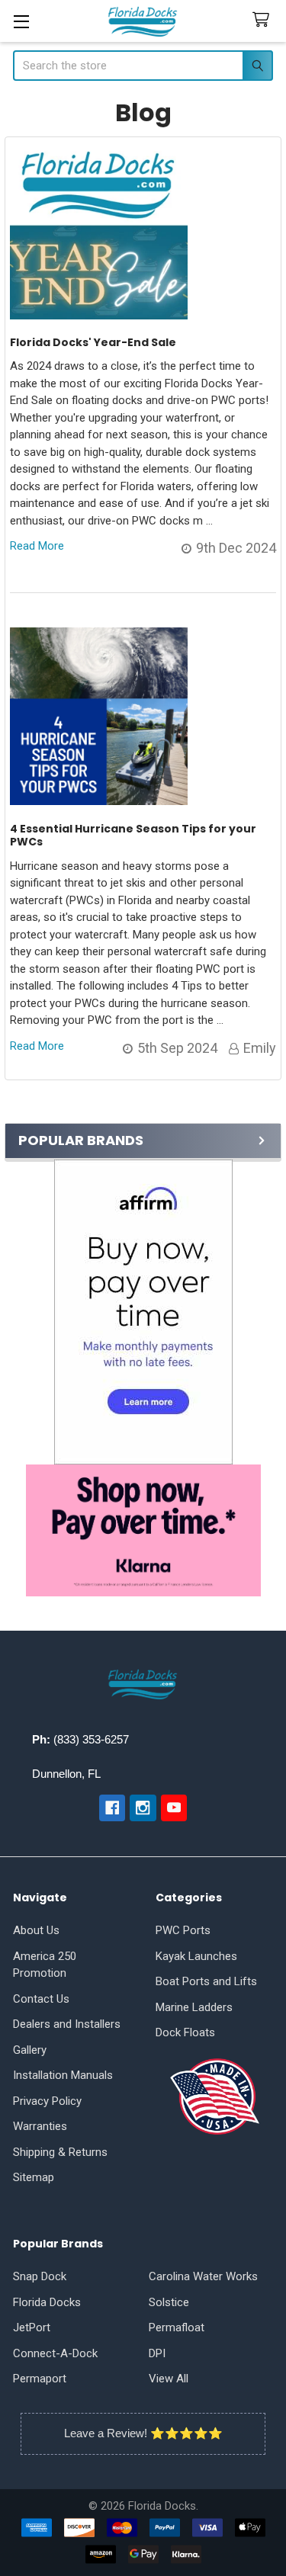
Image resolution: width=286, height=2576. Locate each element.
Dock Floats (185, 2032)
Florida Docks (47, 2302)
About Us (36, 1930)
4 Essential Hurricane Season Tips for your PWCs (133, 836)
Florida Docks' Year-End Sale (93, 342)
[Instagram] (143, 1808)
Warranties (40, 2126)
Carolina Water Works (203, 2276)
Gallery (30, 2050)
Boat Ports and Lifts (206, 1981)
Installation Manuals (63, 2075)
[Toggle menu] (21, 21)
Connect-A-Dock (55, 2353)
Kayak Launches (196, 1956)
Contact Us (41, 1999)
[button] (143, 1312)
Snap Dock (40, 2276)
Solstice (169, 2302)
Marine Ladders (194, 2007)
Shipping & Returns (60, 2152)
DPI (157, 2353)
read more (37, 546)
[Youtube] (174, 1808)
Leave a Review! (106, 2433)
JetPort (32, 2327)
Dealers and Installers (67, 2024)
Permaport (40, 2379)
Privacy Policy (47, 2101)
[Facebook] (112, 1808)
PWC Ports (183, 1930)
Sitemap (34, 2177)
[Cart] (264, 20)
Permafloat (177, 2327)
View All (169, 2379)
